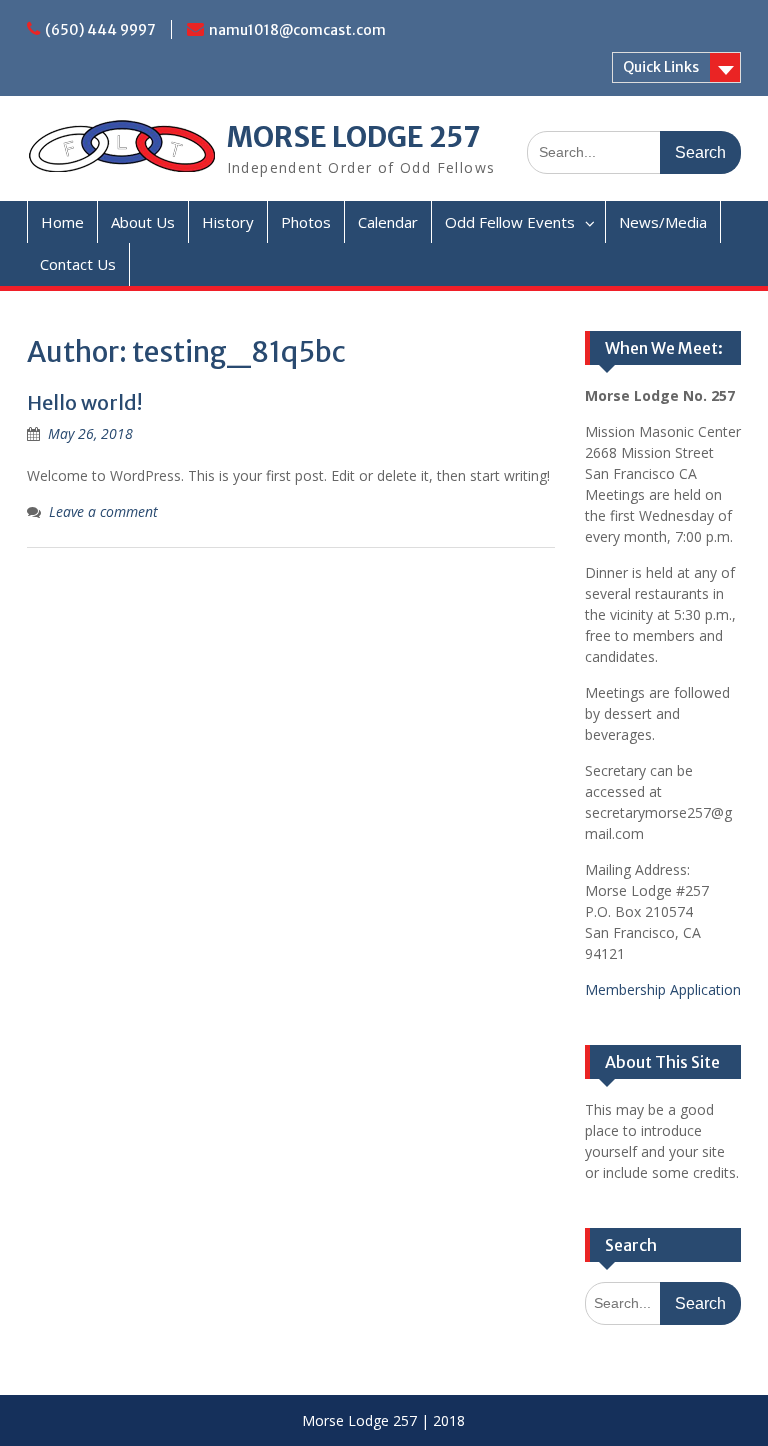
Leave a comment (103, 511)
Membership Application (663, 989)
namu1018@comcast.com (297, 30)
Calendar (388, 222)
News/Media (663, 222)
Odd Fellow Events (510, 222)
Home (62, 222)
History (228, 222)
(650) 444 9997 (100, 30)
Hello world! (84, 402)
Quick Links (661, 67)
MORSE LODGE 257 (354, 137)
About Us (143, 222)
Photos (306, 222)
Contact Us (78, 264)
